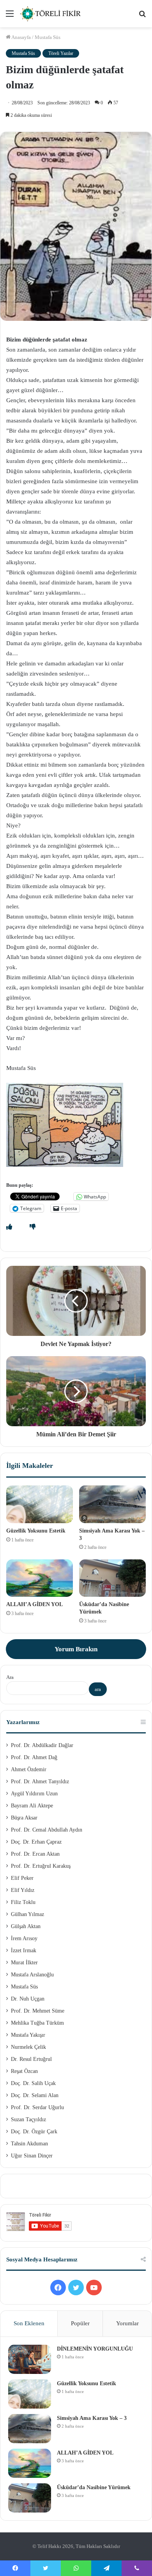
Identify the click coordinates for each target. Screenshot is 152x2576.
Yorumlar (127, 2323)
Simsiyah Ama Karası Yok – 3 (92, 2418)
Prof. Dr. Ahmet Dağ (34, 1757)
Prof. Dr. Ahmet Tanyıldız (40, 1782)
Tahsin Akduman (29, 2144)
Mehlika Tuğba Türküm (37, 2023)
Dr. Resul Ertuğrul (31, 2059)
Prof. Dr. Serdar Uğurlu (37, 2107)
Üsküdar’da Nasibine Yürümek (94, 2487)
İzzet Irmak (24, 1950)
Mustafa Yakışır (28, 2035)
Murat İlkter (24, 1963)
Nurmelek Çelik (28, 2047)
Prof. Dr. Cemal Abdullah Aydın (47, 1830)
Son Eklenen (29, 2323)
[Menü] (10, 17)
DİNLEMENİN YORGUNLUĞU (95, 2349)
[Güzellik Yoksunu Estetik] (40, 1504)
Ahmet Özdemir (29, 1769)
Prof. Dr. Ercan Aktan (35, 1854)
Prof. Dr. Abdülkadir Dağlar (42, 1745)
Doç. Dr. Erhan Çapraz (36, 1842)
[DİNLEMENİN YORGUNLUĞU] (30, 2359)
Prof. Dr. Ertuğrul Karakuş (41, 1866)
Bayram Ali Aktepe (32, 1806)
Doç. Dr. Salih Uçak (33, 2083)
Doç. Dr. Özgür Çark (34, 2132)
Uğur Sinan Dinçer (32, 2156)
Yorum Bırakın (76, 1649)
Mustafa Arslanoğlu (32, 1975)
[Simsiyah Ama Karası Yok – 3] (112, 1504)
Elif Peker (22, 1878)
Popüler (80, 2323)
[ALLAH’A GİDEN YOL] (40, 1578)
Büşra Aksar (24, 1818)
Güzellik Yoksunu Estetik (36, 1531)
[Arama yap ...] (142, 17)
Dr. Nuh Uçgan (28, 1999)
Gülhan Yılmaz (27, 1914)
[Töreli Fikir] (51, 14)
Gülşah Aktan (26, 1926)
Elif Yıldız (23, 1890)
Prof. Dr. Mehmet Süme (38, 2011)
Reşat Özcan (24, 2071)
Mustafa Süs (48, 37)
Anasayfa (21, 37)
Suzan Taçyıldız (28, 2119)
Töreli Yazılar (61, 53)
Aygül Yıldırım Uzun (34, 1794)
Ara (10, 1677)
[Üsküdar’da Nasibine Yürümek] (112, 1578)
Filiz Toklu (23, 1902)
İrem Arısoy (24, 1938)
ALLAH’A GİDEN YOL (34, 1604)
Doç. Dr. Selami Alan (35, 2095)
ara (98, 1689)
